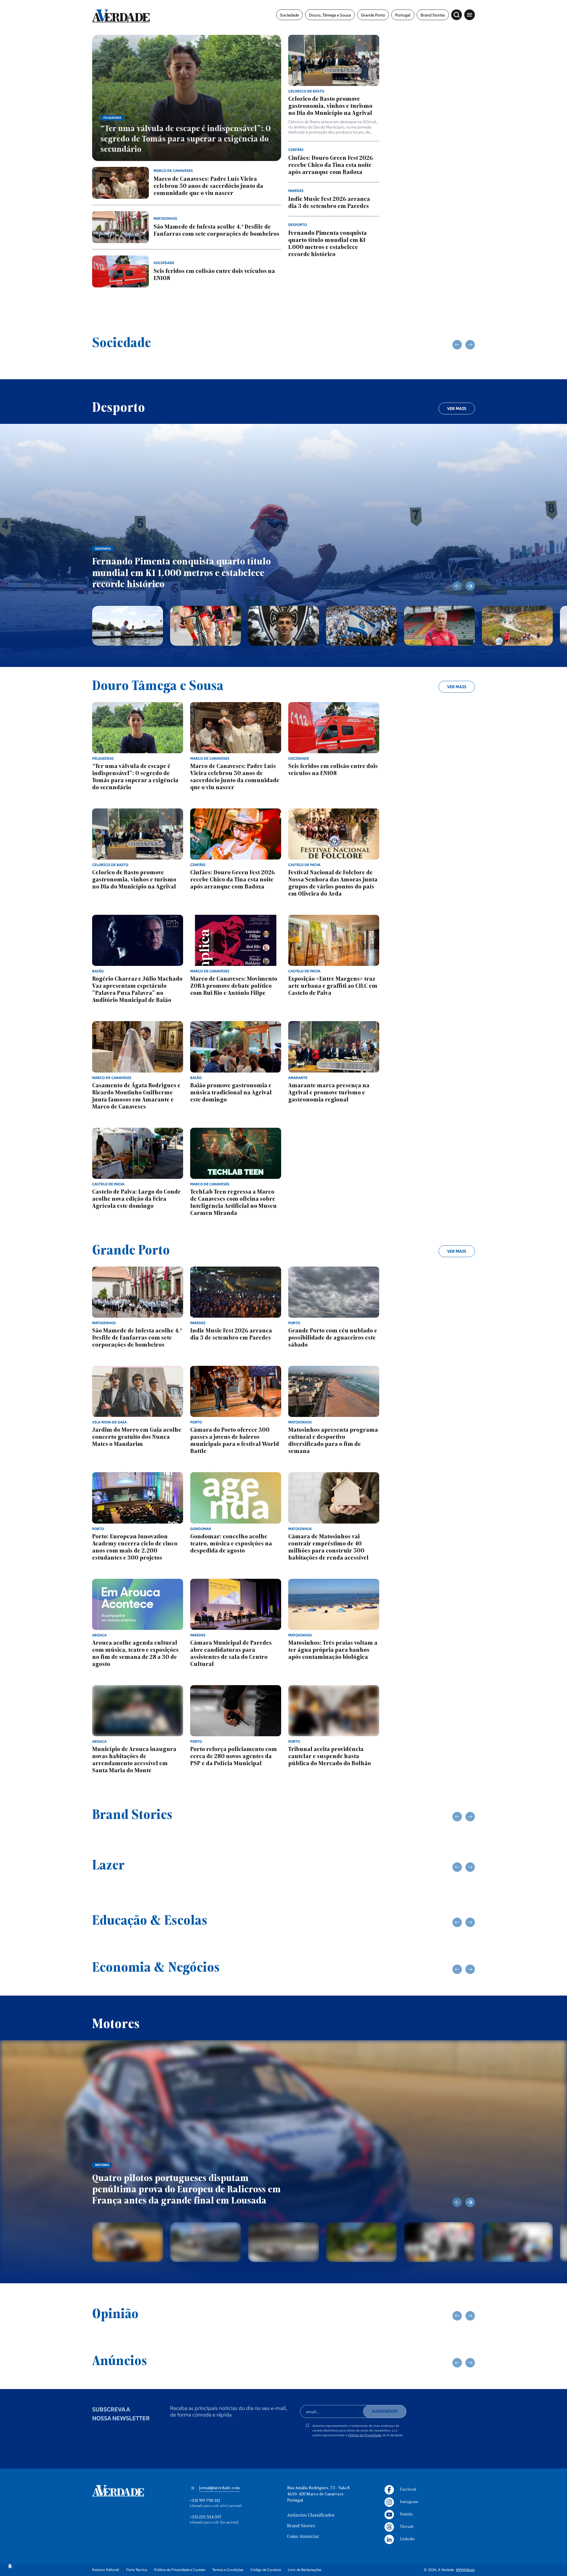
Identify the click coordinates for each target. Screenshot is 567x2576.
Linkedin (407, 2539)
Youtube (406, 2514)
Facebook (408, 2490)
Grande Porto (373, 15)
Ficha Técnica (137, 2570)
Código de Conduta (266, 2570)
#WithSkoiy (465, 2570)
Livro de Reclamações (305, 2570)
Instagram (409, 2502)
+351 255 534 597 (206, 2517)
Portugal (403, 15)
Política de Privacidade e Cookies (180, 2570)
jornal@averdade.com (219, 2488)
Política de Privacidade (365, 2435)
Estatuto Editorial (106, 2570)
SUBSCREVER (385, 2411)
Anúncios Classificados (311, 2515)
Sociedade (289, 15)
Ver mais (457, 409)
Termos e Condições (228, 2570)
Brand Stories (433, 15)
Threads (407, 2527)
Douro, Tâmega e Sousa (330, 15)
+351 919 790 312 (205, 2501)
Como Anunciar (303, 2537)
